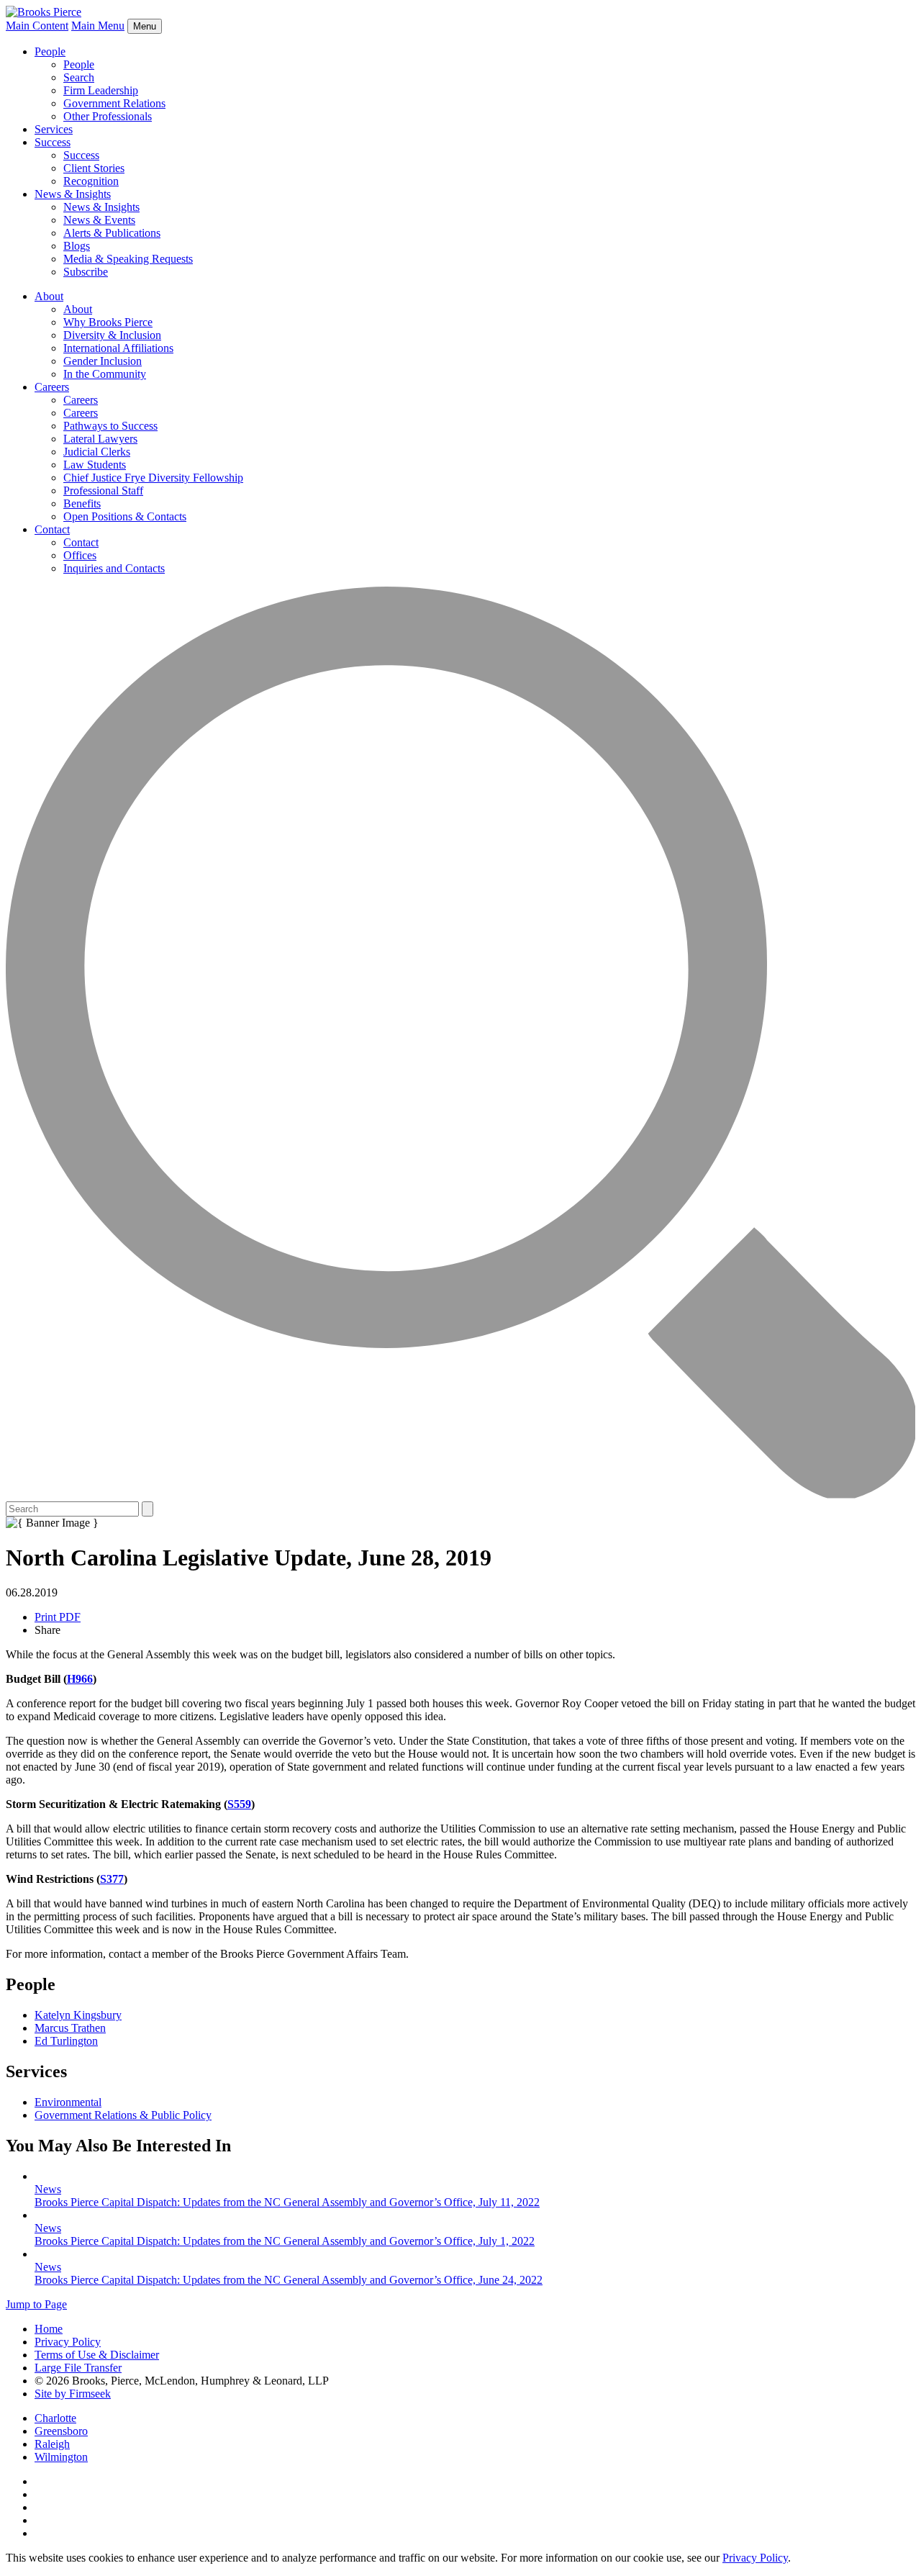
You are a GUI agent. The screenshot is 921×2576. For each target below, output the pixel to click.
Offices (80, 555)
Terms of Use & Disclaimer (97, 2355)
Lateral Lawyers (100, 439)
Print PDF (58, 1617)
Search (79, 77)
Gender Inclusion (103, 361)
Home (49, 2329)
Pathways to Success (110, 426)
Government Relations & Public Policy (123, 2115)
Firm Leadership (101, 90)
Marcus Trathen (70, 2028)
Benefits (82, 503)
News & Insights (73, 194)
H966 (80, 1679)
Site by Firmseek (73, 2394)
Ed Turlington (66, 2041)
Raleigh (52, 2444)
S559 (239, 1804)
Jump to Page (36, 2304)
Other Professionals (108, 116)
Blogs (77, 246)
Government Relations (114, 103)
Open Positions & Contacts (125, 516)
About (49, 296)
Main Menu (98, 26)
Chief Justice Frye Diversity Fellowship (153, 478)
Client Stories (94, 168)
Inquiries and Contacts (114, 568)
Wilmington (61, 2457)
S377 (112, 1879)
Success (53, 142)
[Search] (460, 1495)
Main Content (37, 26)
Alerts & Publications (112, 233)
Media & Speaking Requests (128, 259)
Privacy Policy (68, 2342)
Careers (52, 387)
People (50, 51)
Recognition (91, 181)
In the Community (105, 374)
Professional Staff (103, 491)
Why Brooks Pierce (108, 322)
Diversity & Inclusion (112, 335)
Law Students (95, 465)
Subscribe (86, 272)
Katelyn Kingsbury (78, 2015)
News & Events (99, 220)
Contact (52, 529)
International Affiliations (118, 348)
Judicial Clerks (97, 452)
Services (54, 129)
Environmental (68, 2102)
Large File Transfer (78, 2368)
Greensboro (61, 2431)
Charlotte (55, 2418)
